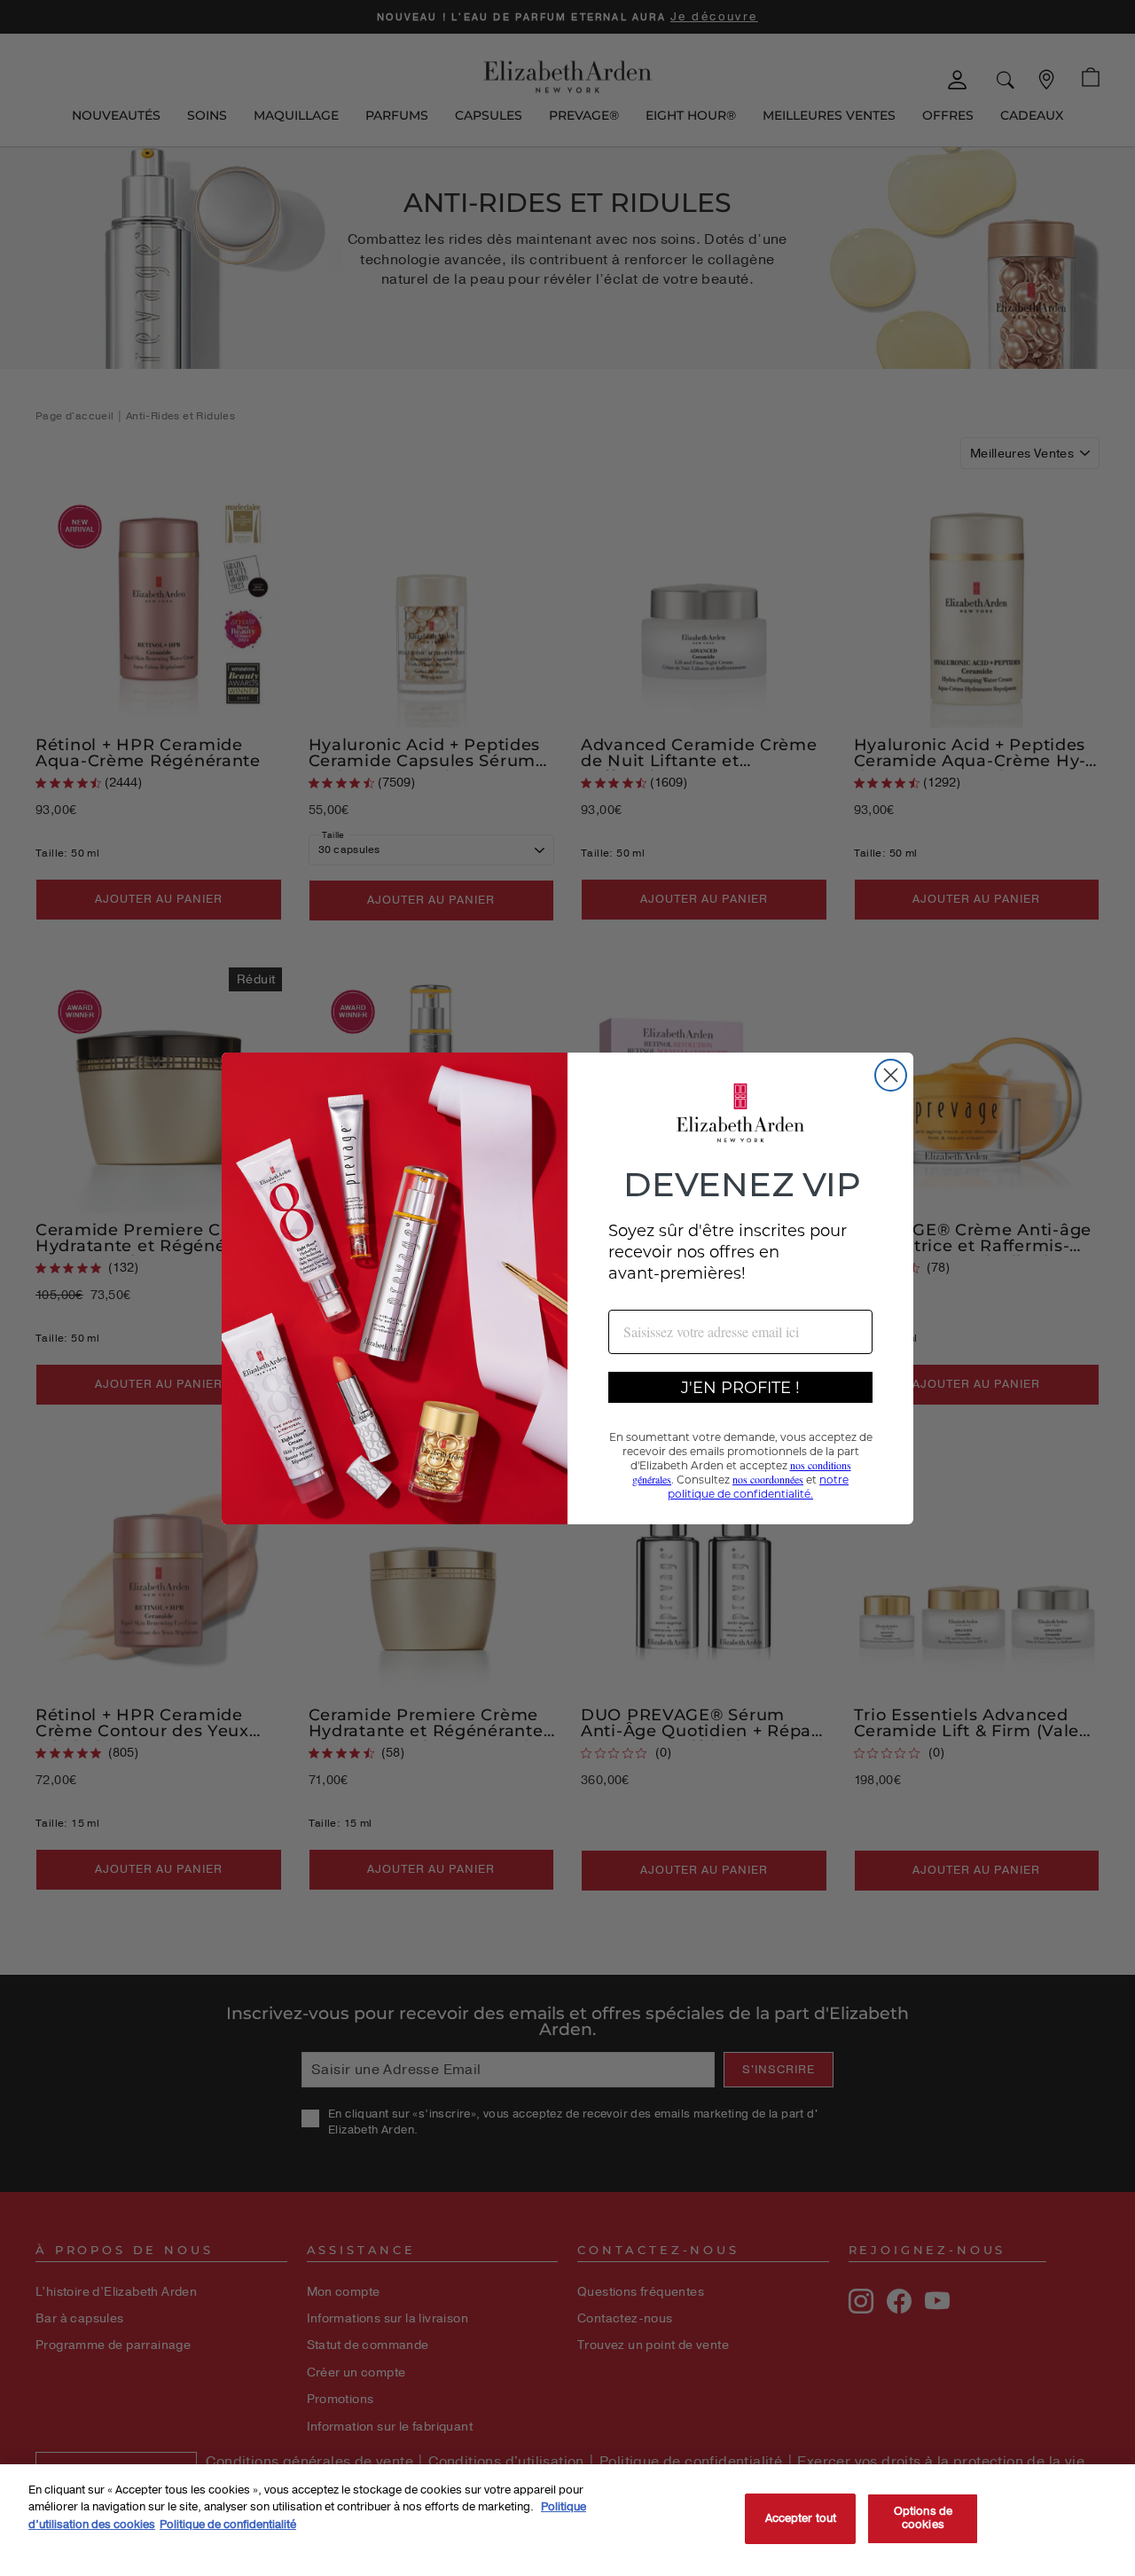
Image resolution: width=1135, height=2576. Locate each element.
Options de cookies (923, 2518)
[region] (567, 2520)
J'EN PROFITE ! (740, 1387)
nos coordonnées (768, 1479)
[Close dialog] (891, 1075)
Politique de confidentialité (228, 2525)
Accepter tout (801, 2518)
